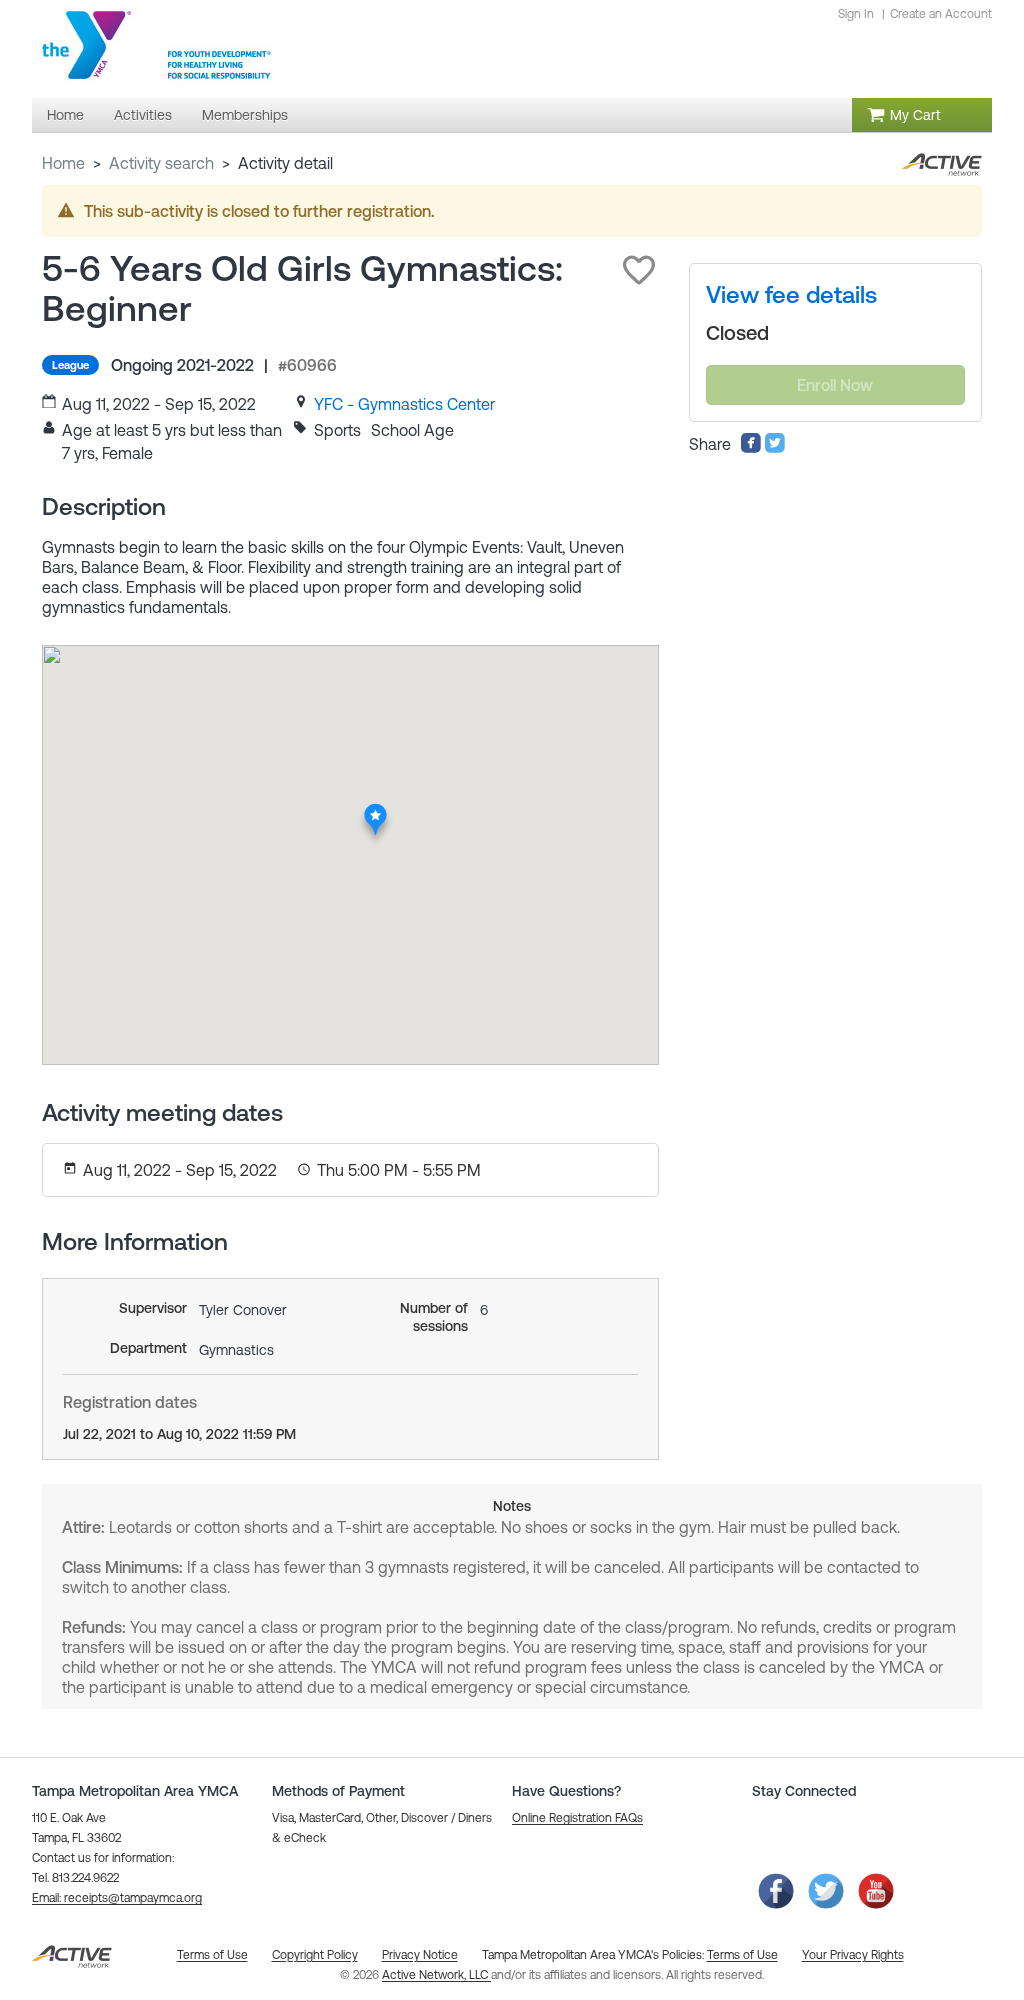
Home (63, 163)
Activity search (161, 163)
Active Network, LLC (436, 1975)
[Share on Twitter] (775, 448)
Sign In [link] (856, 14)
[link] (404, 404)
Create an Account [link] (941, 14)
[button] (639, 270)
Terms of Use (742, 1955)
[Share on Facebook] (751, 448)
